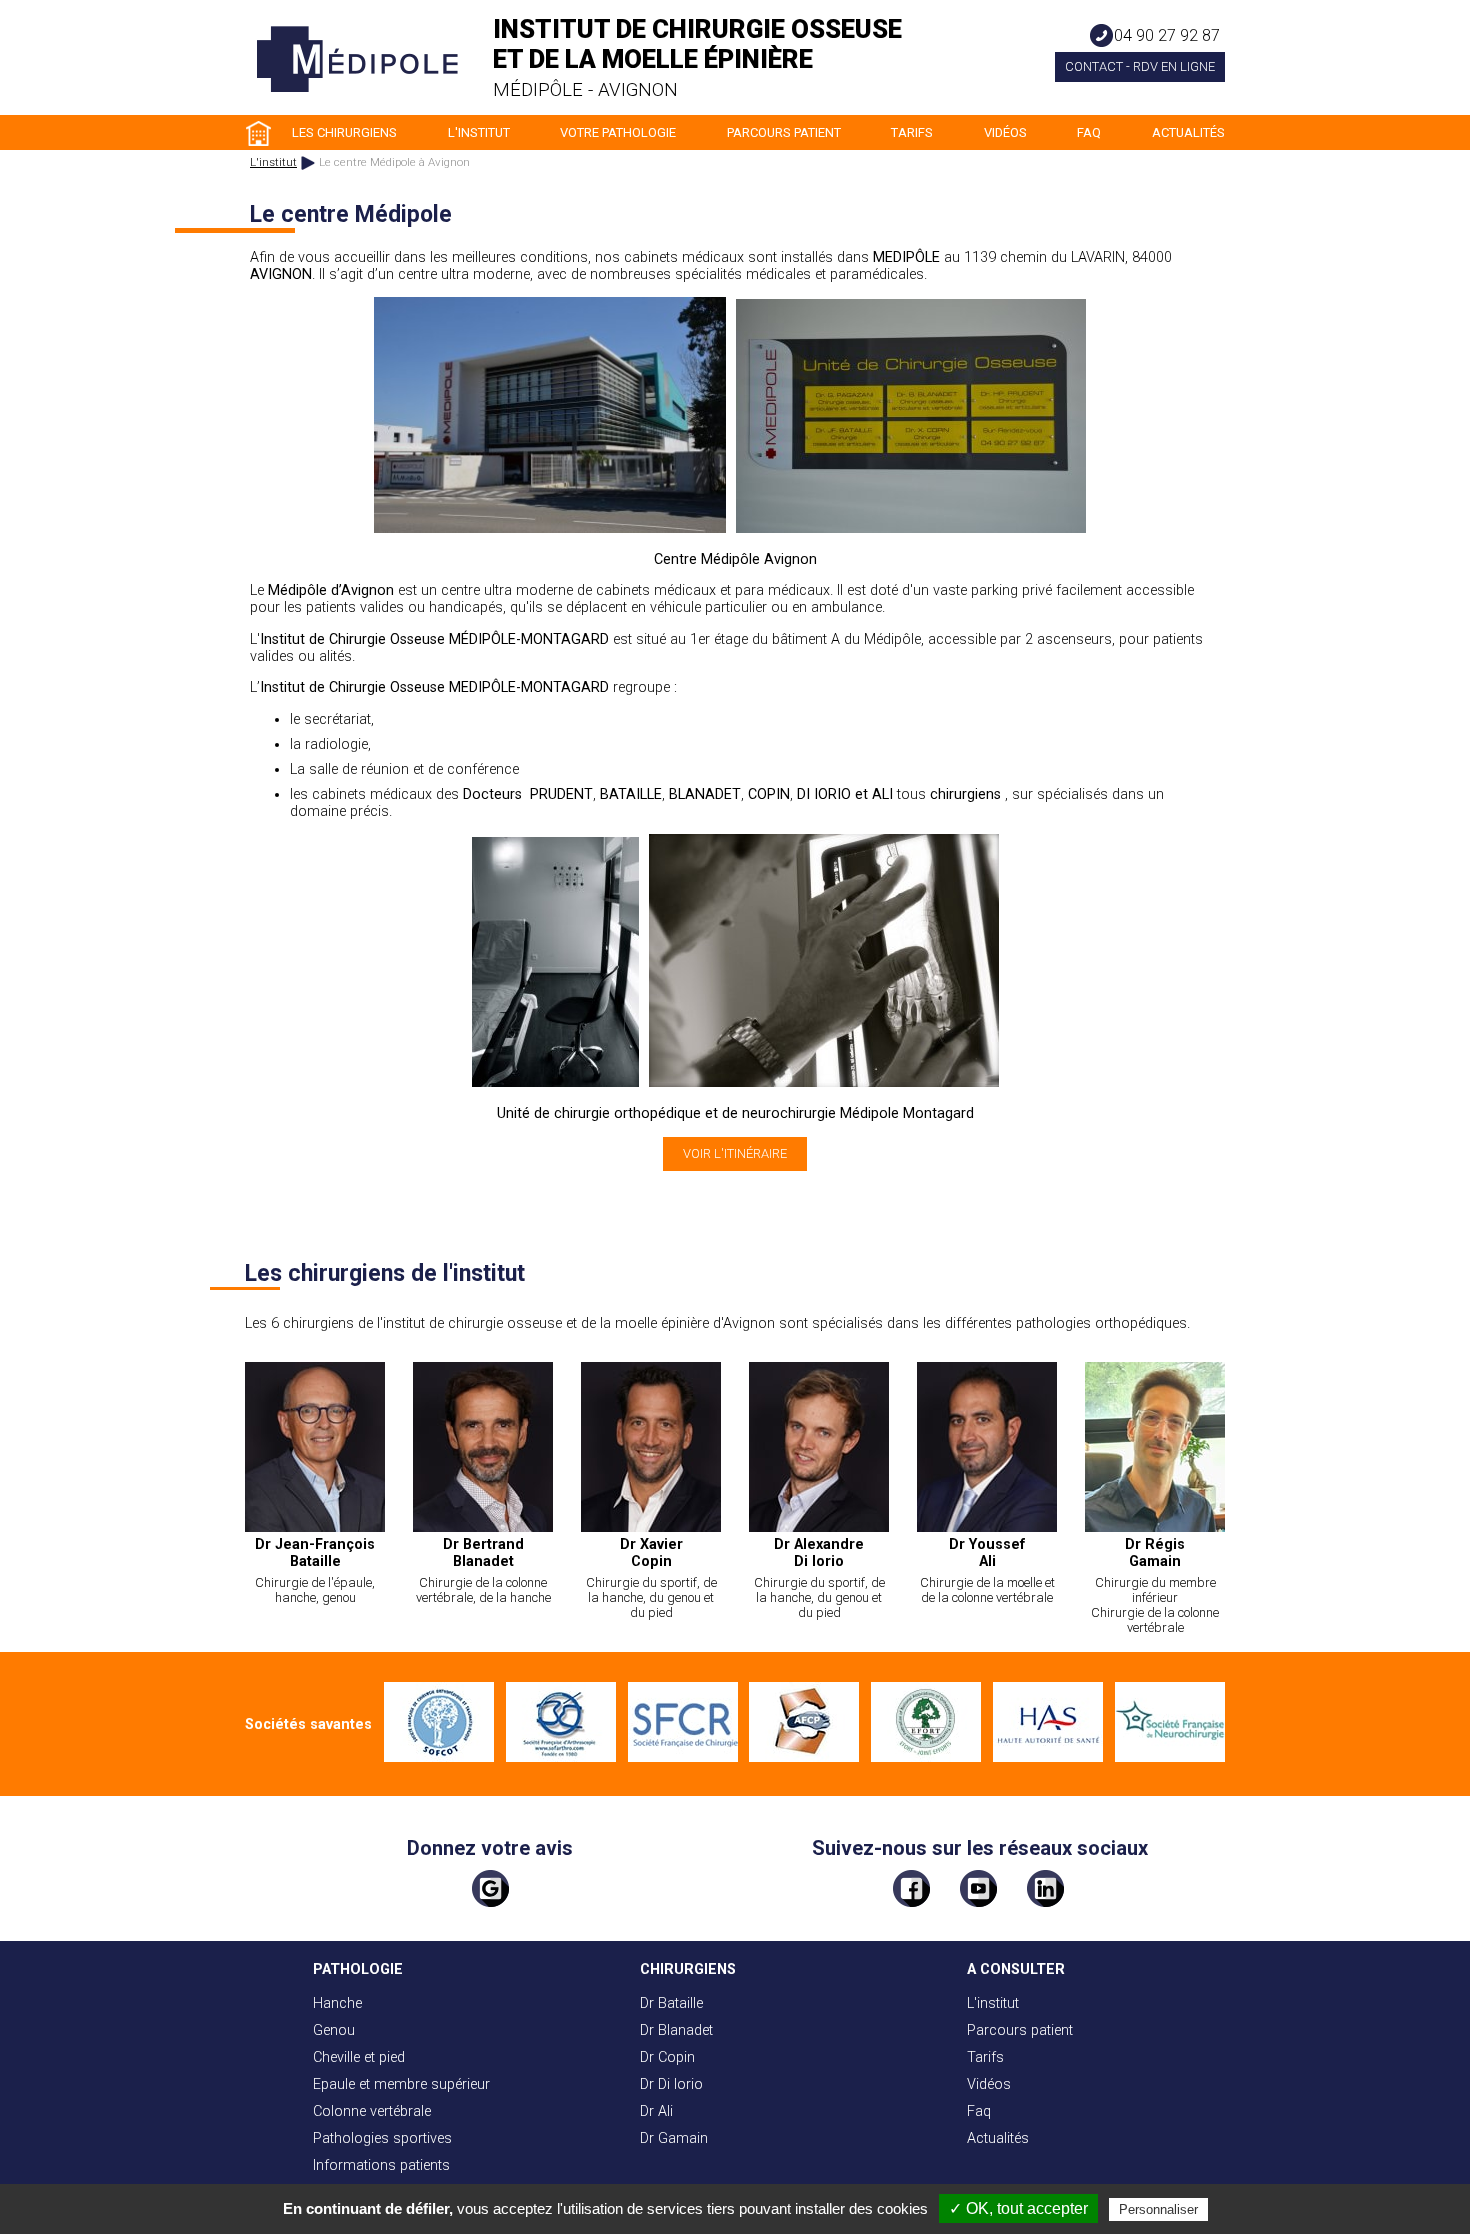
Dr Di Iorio (671, 2084)
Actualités (1188, 132)
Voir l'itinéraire (735, 1153)
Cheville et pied (359, 2057)
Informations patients (381, 2165)
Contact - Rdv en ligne (1140, 66)
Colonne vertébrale (372, 2111)
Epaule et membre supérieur (401, 2084)
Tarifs (912, 132)
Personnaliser (1158, 2209)
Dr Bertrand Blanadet (483, 1553)
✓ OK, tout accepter (1018, 2208)
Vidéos (1005, 132)
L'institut (479, 132)
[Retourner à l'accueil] (357, 88)
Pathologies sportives (382, 2138)
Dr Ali (656, 2111)
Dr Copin (667, 2057)
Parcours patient (784, 132)
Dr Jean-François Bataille (315, 1553)
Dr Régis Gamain (1155, 1553)
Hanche (337, 2003)
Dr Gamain (674, 2138)
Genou (334, 2030)
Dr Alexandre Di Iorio (819, 1553)
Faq (1089, 132)
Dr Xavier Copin (651, 1553)
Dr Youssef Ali (987, 1553)
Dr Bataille (671, 2003)
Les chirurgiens (344, 132)
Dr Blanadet (676, 2030)
